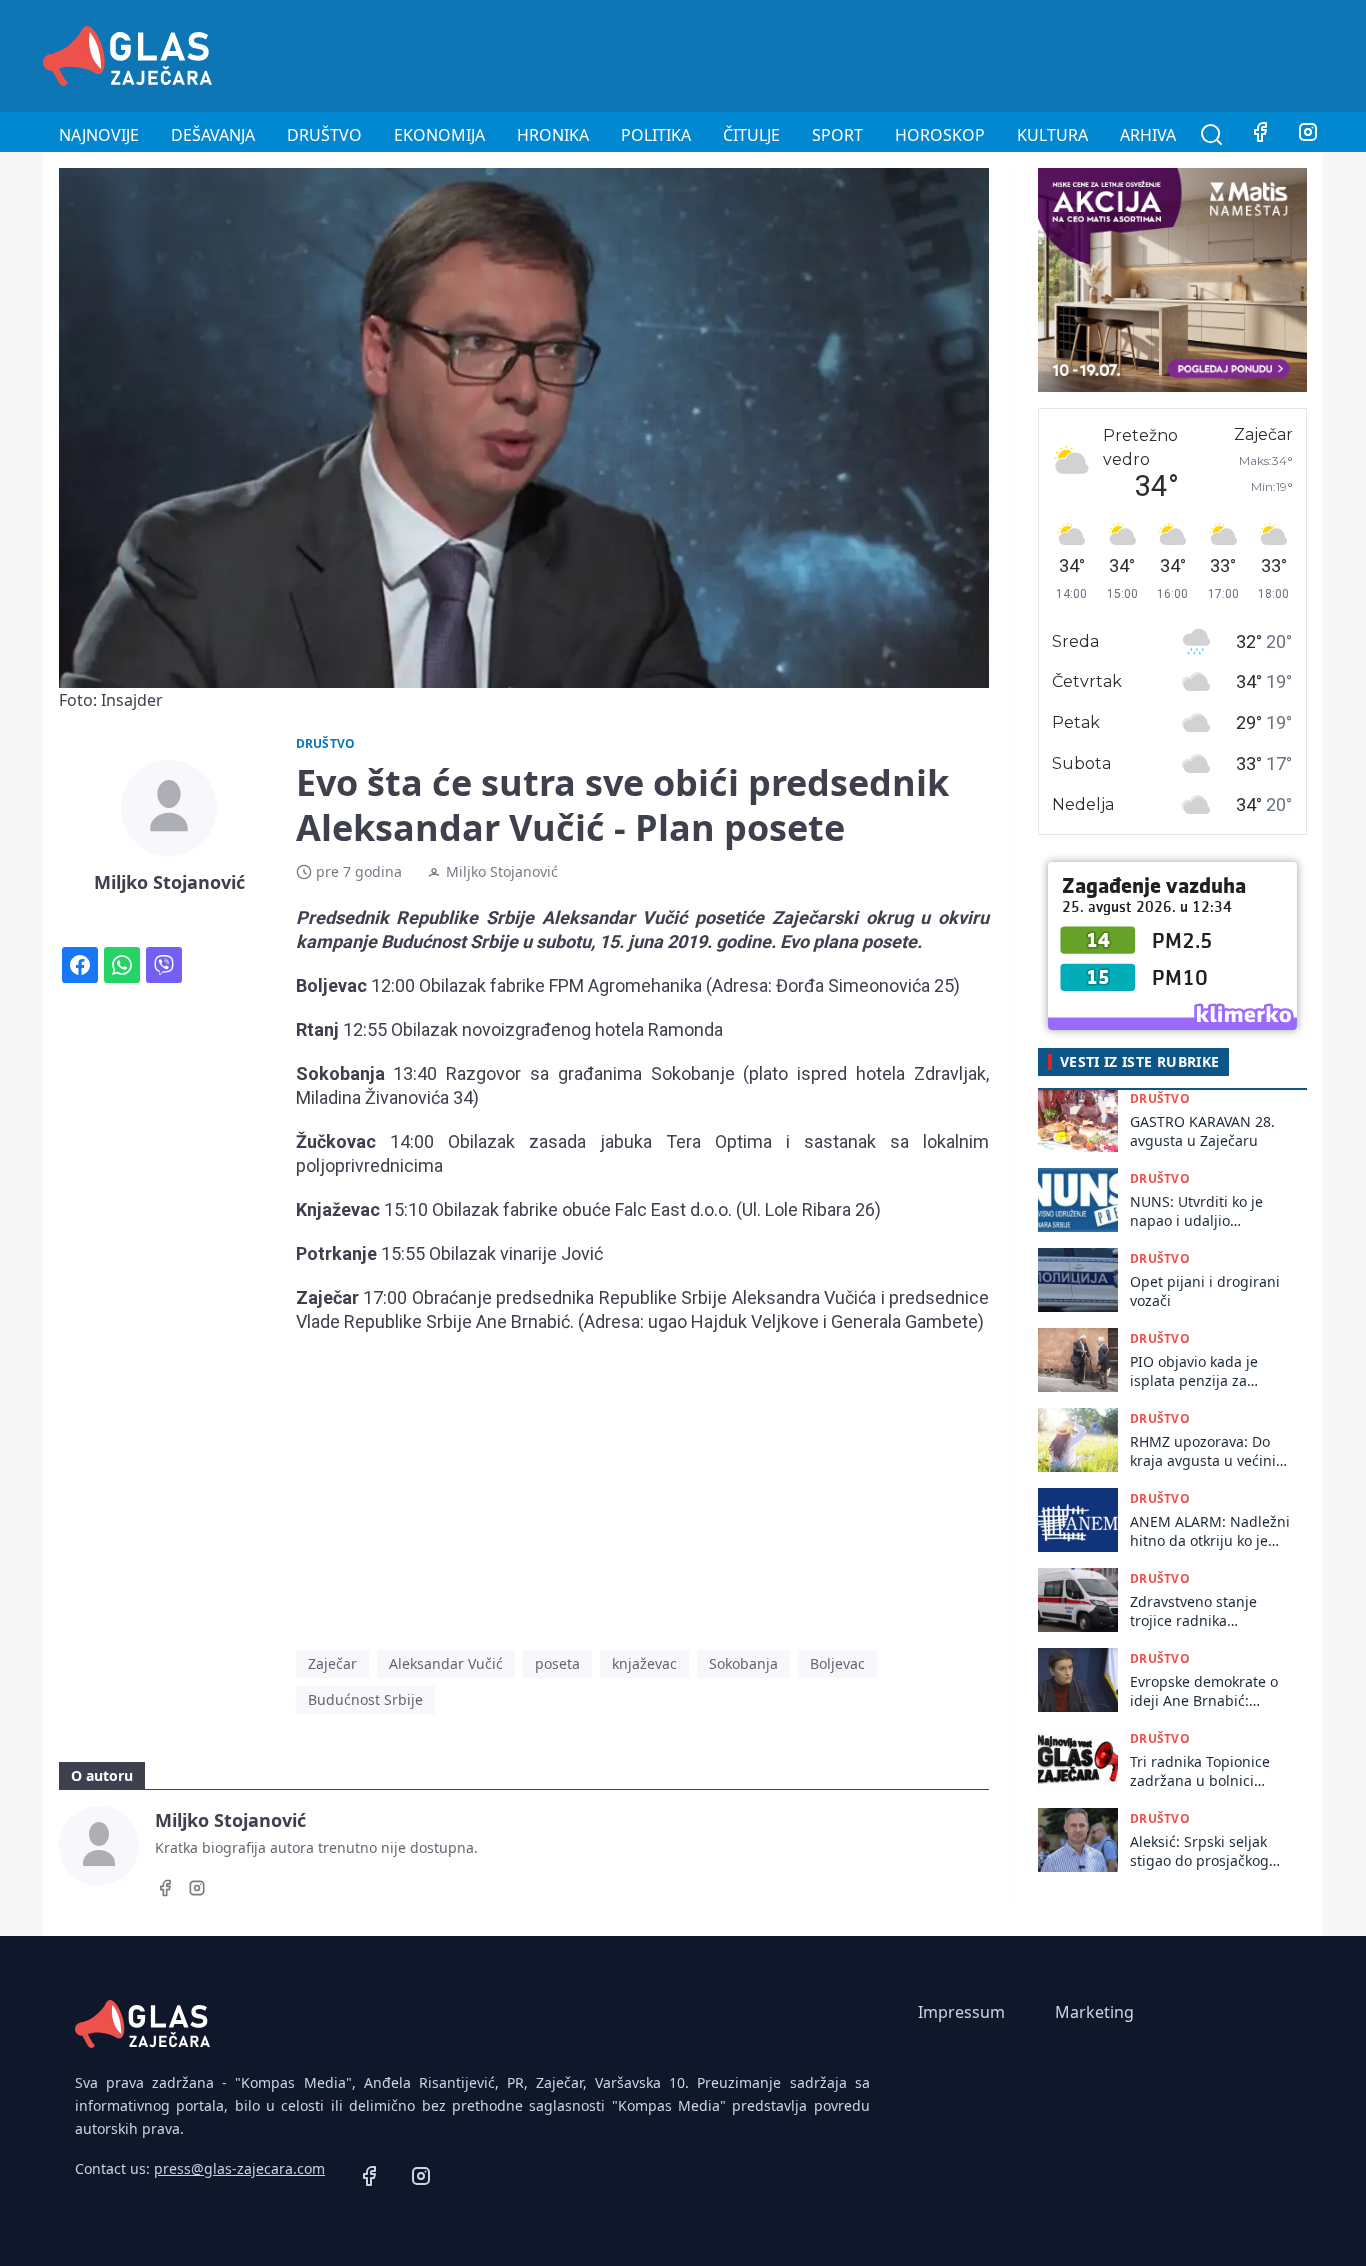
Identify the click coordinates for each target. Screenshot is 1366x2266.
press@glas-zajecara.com (239, 2168)
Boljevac (837, 1663)
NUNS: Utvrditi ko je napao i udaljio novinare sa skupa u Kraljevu (1197, 1211)
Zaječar (332, 1663)
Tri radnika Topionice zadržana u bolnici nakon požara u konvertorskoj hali (1200, 1771)
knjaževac (644, 1663)
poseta (557, 1663)
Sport (837, 135)
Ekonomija (439, 135)
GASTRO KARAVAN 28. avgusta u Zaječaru (1202, 1131)
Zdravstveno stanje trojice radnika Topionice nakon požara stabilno (1209, 1611)
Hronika (553, 135)
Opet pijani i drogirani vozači (1205, 1291)
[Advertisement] (959, 53)
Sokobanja (743, 1663)
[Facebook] (1260, 135)
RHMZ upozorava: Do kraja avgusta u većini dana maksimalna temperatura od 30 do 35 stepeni (1203, 1451)
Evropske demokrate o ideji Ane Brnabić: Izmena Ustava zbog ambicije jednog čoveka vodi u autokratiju (1208, 1691)
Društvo (324, 135)
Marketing (1094, 2012)
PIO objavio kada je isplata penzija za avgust (1194, 1371)
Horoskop (940, 135)
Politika (656, 135)
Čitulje (751, 135)
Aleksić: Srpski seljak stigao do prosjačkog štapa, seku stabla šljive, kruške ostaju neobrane (1199, 1851)
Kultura (1052, 135)
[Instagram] (1308, 135)
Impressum (961, 2012)
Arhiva (1148, 135)
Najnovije (99, 135)
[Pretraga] (1212, 135)
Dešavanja (213, 135)
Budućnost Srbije (365, 1699)
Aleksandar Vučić (446, 1663)
